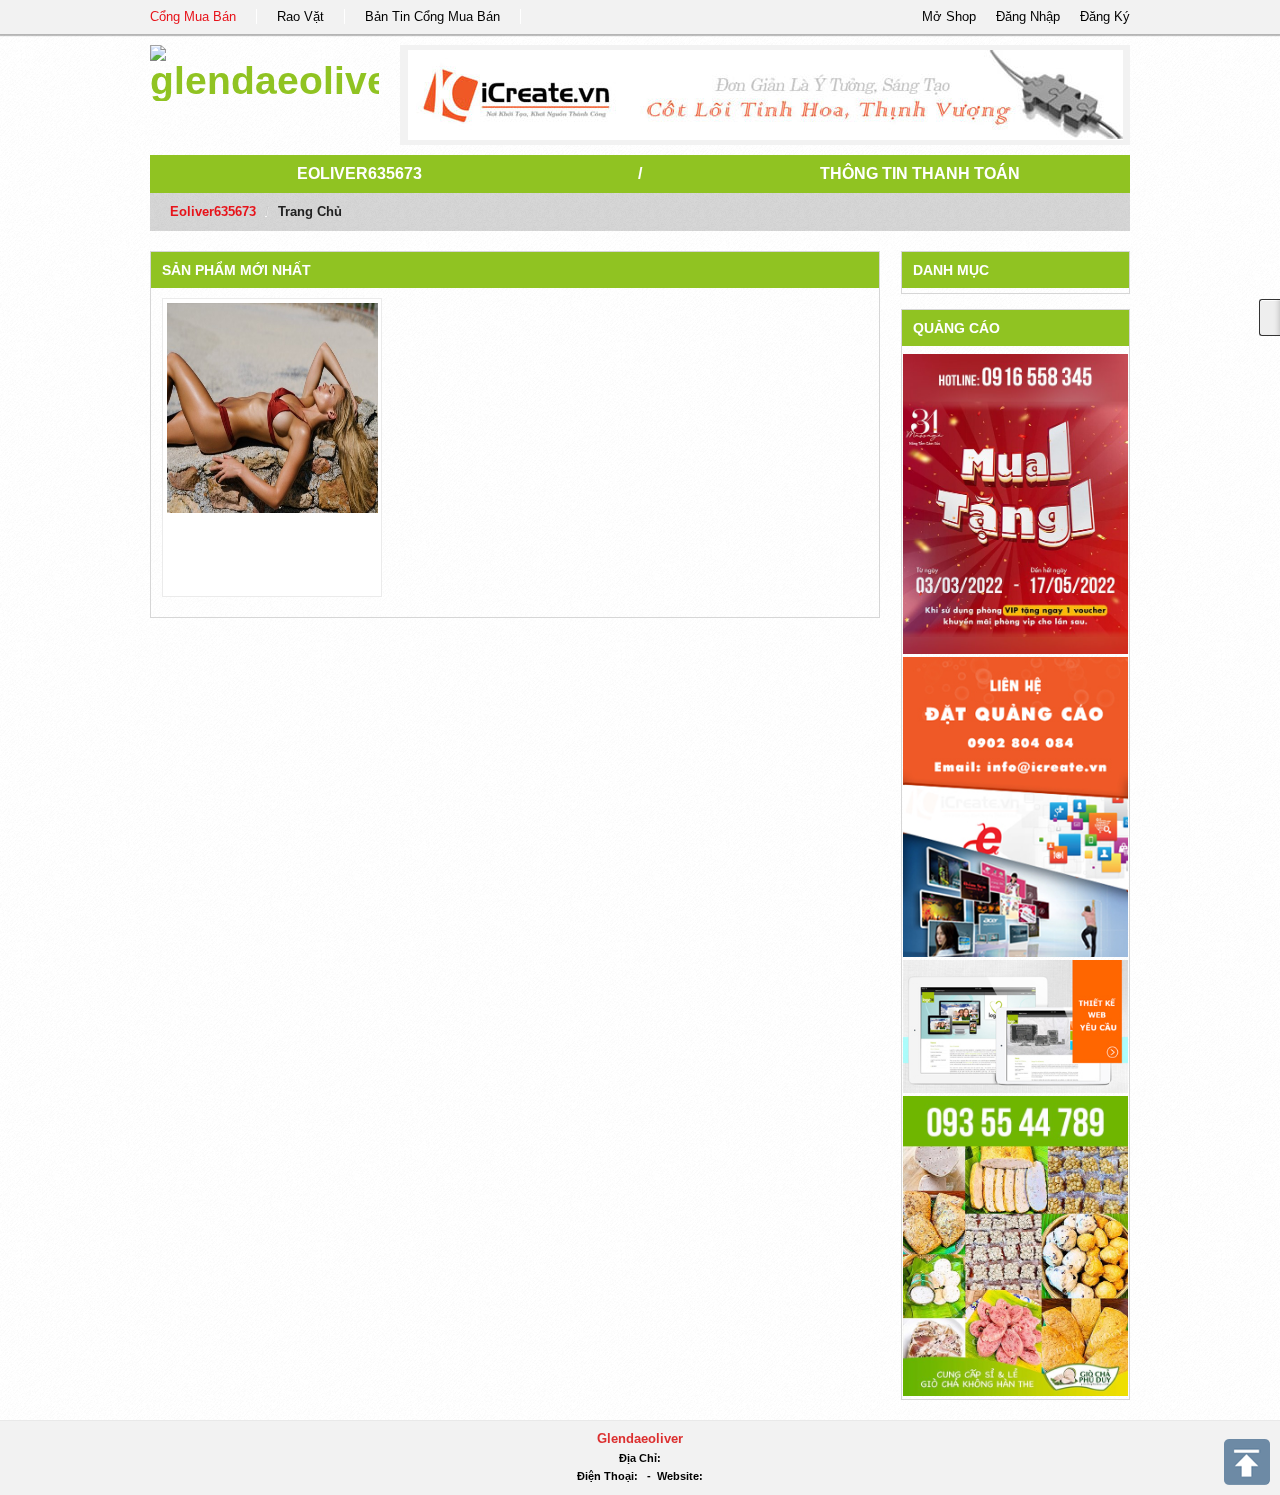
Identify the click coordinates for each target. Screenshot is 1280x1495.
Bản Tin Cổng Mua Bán (432, 16)
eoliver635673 (359, 173)
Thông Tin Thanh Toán (920, 173)
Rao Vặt (300, 16)
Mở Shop (949, 16)
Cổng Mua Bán (193, 16)
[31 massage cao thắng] (1015, 503)
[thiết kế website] (765, 95)
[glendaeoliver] (264, 69)
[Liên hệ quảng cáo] (1015, 805)
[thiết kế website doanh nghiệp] (1015, 1025)
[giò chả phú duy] (1015, 1244)
